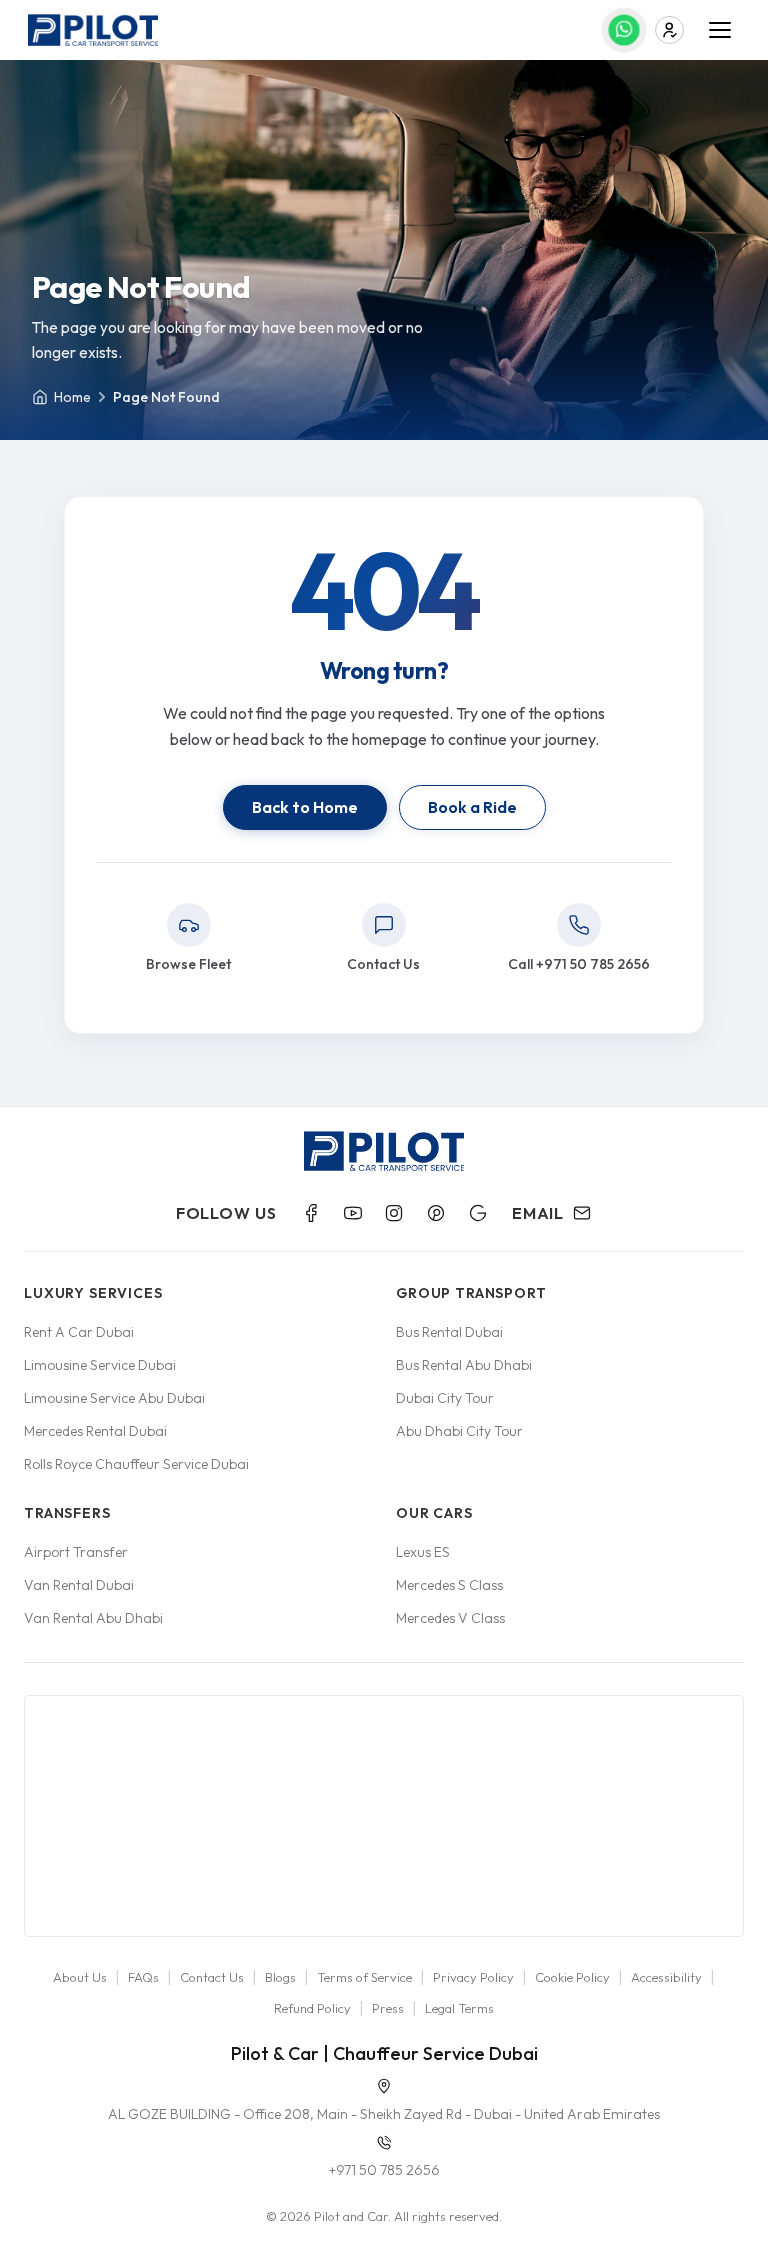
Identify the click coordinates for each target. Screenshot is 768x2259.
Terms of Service (364, 1977)
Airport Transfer (76, 1552)
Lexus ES (423, 1552)
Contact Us (212, 1977)
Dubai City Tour (445, 1398)
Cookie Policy (572, 1977)
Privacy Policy (473, 1977)
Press (388, 2008)
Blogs (280, 1977)
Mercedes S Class (449, 1585)
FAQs (143, 1977)
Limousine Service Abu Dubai (114, 1398)
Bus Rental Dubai (449, 1332)
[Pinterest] (436, 1213)
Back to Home (305, 807)
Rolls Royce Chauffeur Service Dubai (136, 1464)
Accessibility (666, 1977)
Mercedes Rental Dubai (95, 1431)
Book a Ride (472, 807)
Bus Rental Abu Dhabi (464, 1365)
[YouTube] (353, 1213)
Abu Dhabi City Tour (459, 1431)
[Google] (478, 1213)
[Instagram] (394, 1213)
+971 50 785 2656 (384, 2170)
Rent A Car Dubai (79, 1332)
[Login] (669, 30)
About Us (80, 1977)
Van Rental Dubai (79, 1585)
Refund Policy (312, 2008)
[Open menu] (720, 30)
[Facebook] (311, 1213)
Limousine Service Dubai (100, 1365)
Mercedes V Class (450, 1618)
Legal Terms (459, 2008)
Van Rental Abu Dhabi (93, 1618)
